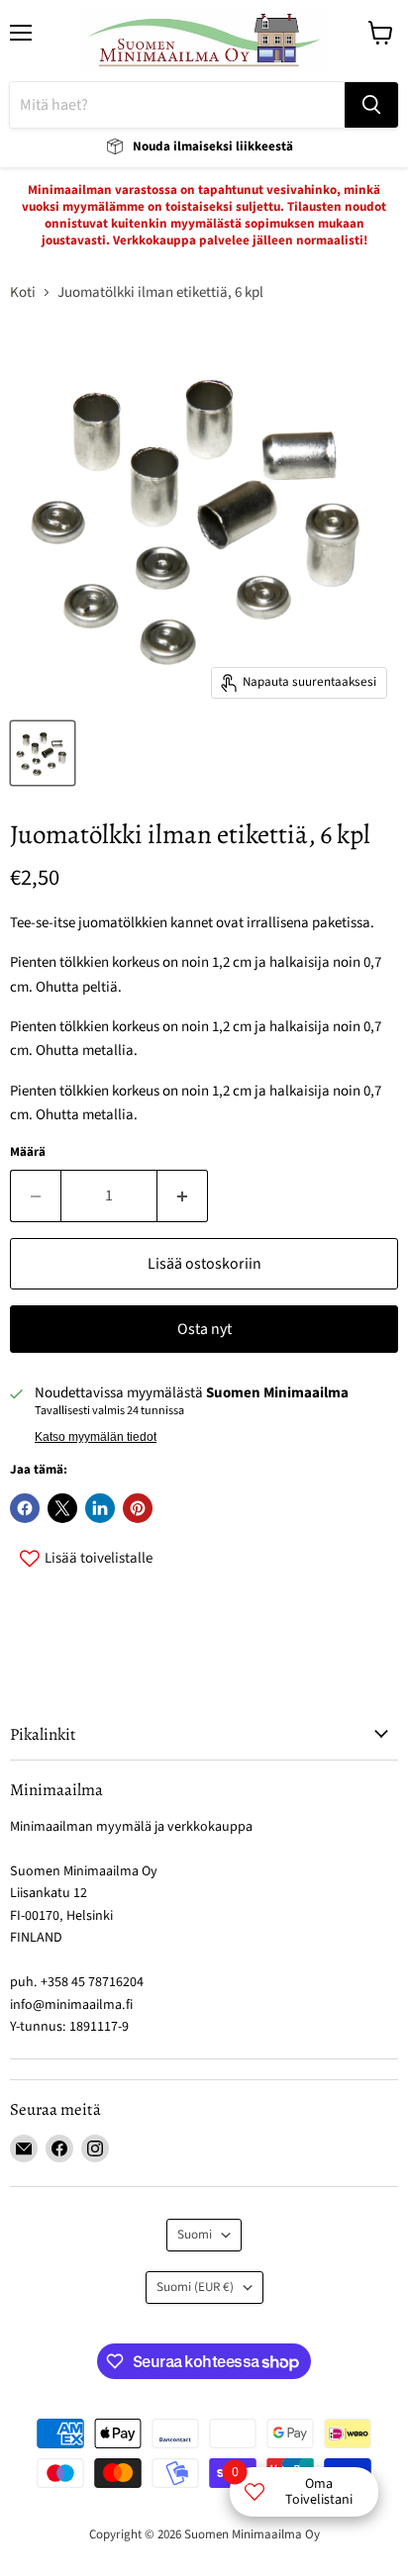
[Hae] (371, 105)
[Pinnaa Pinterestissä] (138, 1508)
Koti (23, 292)
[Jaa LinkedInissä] (100, 1508)
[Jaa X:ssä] (62, 1508)
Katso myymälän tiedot (96, 1437)
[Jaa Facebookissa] (25, 1508)
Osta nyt (204, 1329)
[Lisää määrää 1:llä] (183, 1195)
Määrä (28, 1152)
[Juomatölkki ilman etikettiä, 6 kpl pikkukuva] (43, 753)
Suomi (195, 2235)
